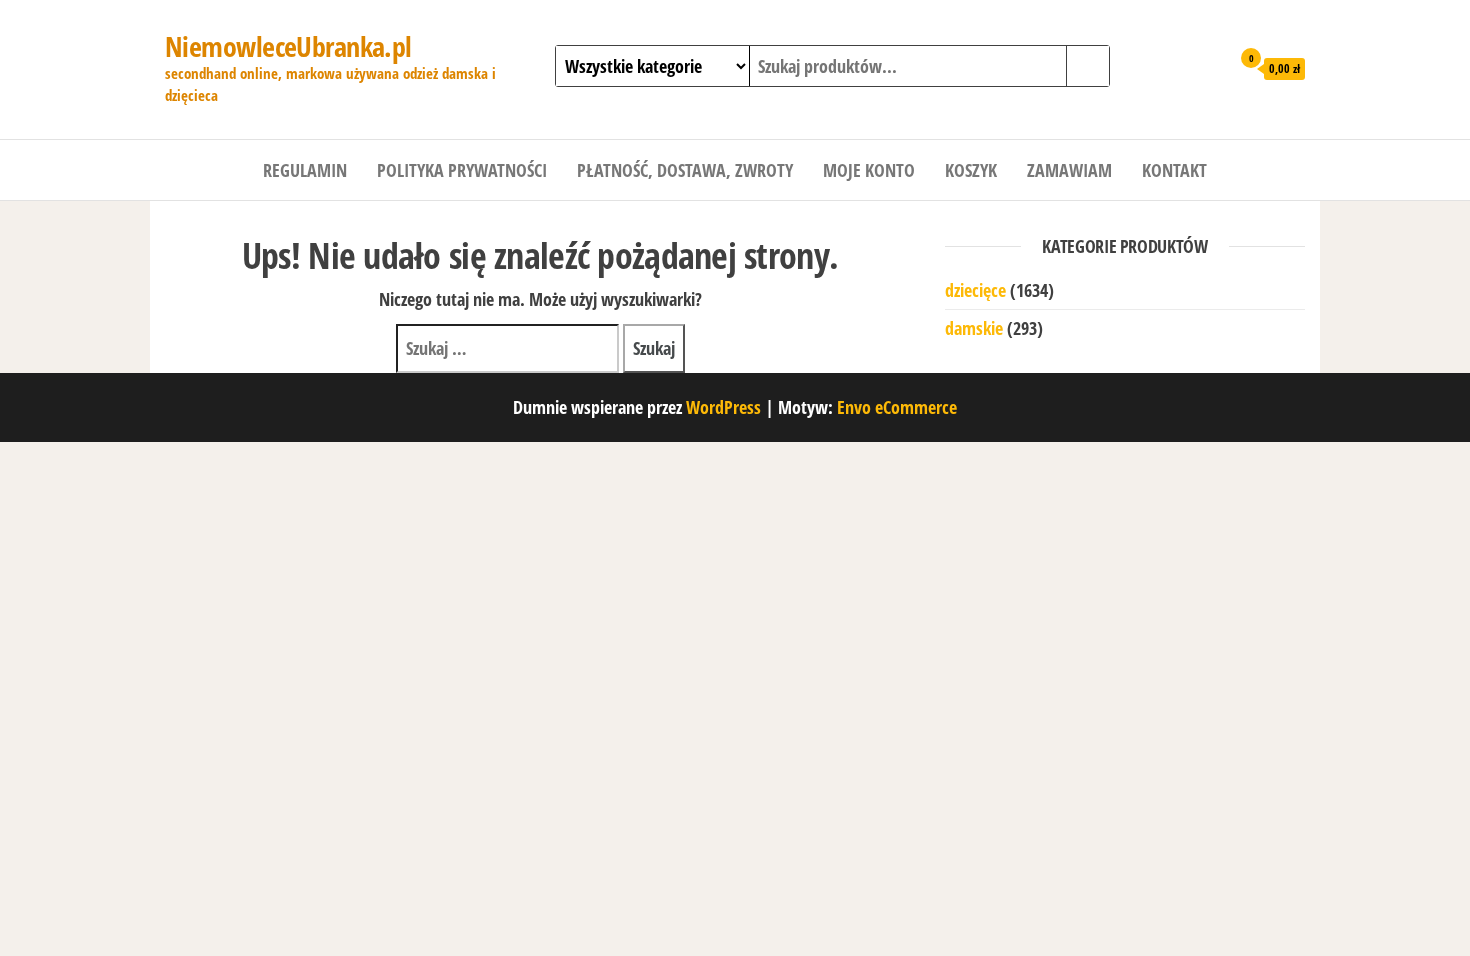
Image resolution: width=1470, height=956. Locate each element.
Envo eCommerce (897, 407)
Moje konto (869, 170)
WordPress (723, 407)
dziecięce (975, 290)
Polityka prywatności (462, 170)
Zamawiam (1069, 170)
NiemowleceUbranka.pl (288, 46)
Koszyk (971, 170)
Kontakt (1174, 170)
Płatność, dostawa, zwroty (685, 170)
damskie (974, 328)
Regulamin (305, 170)
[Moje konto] (1209, 67)
